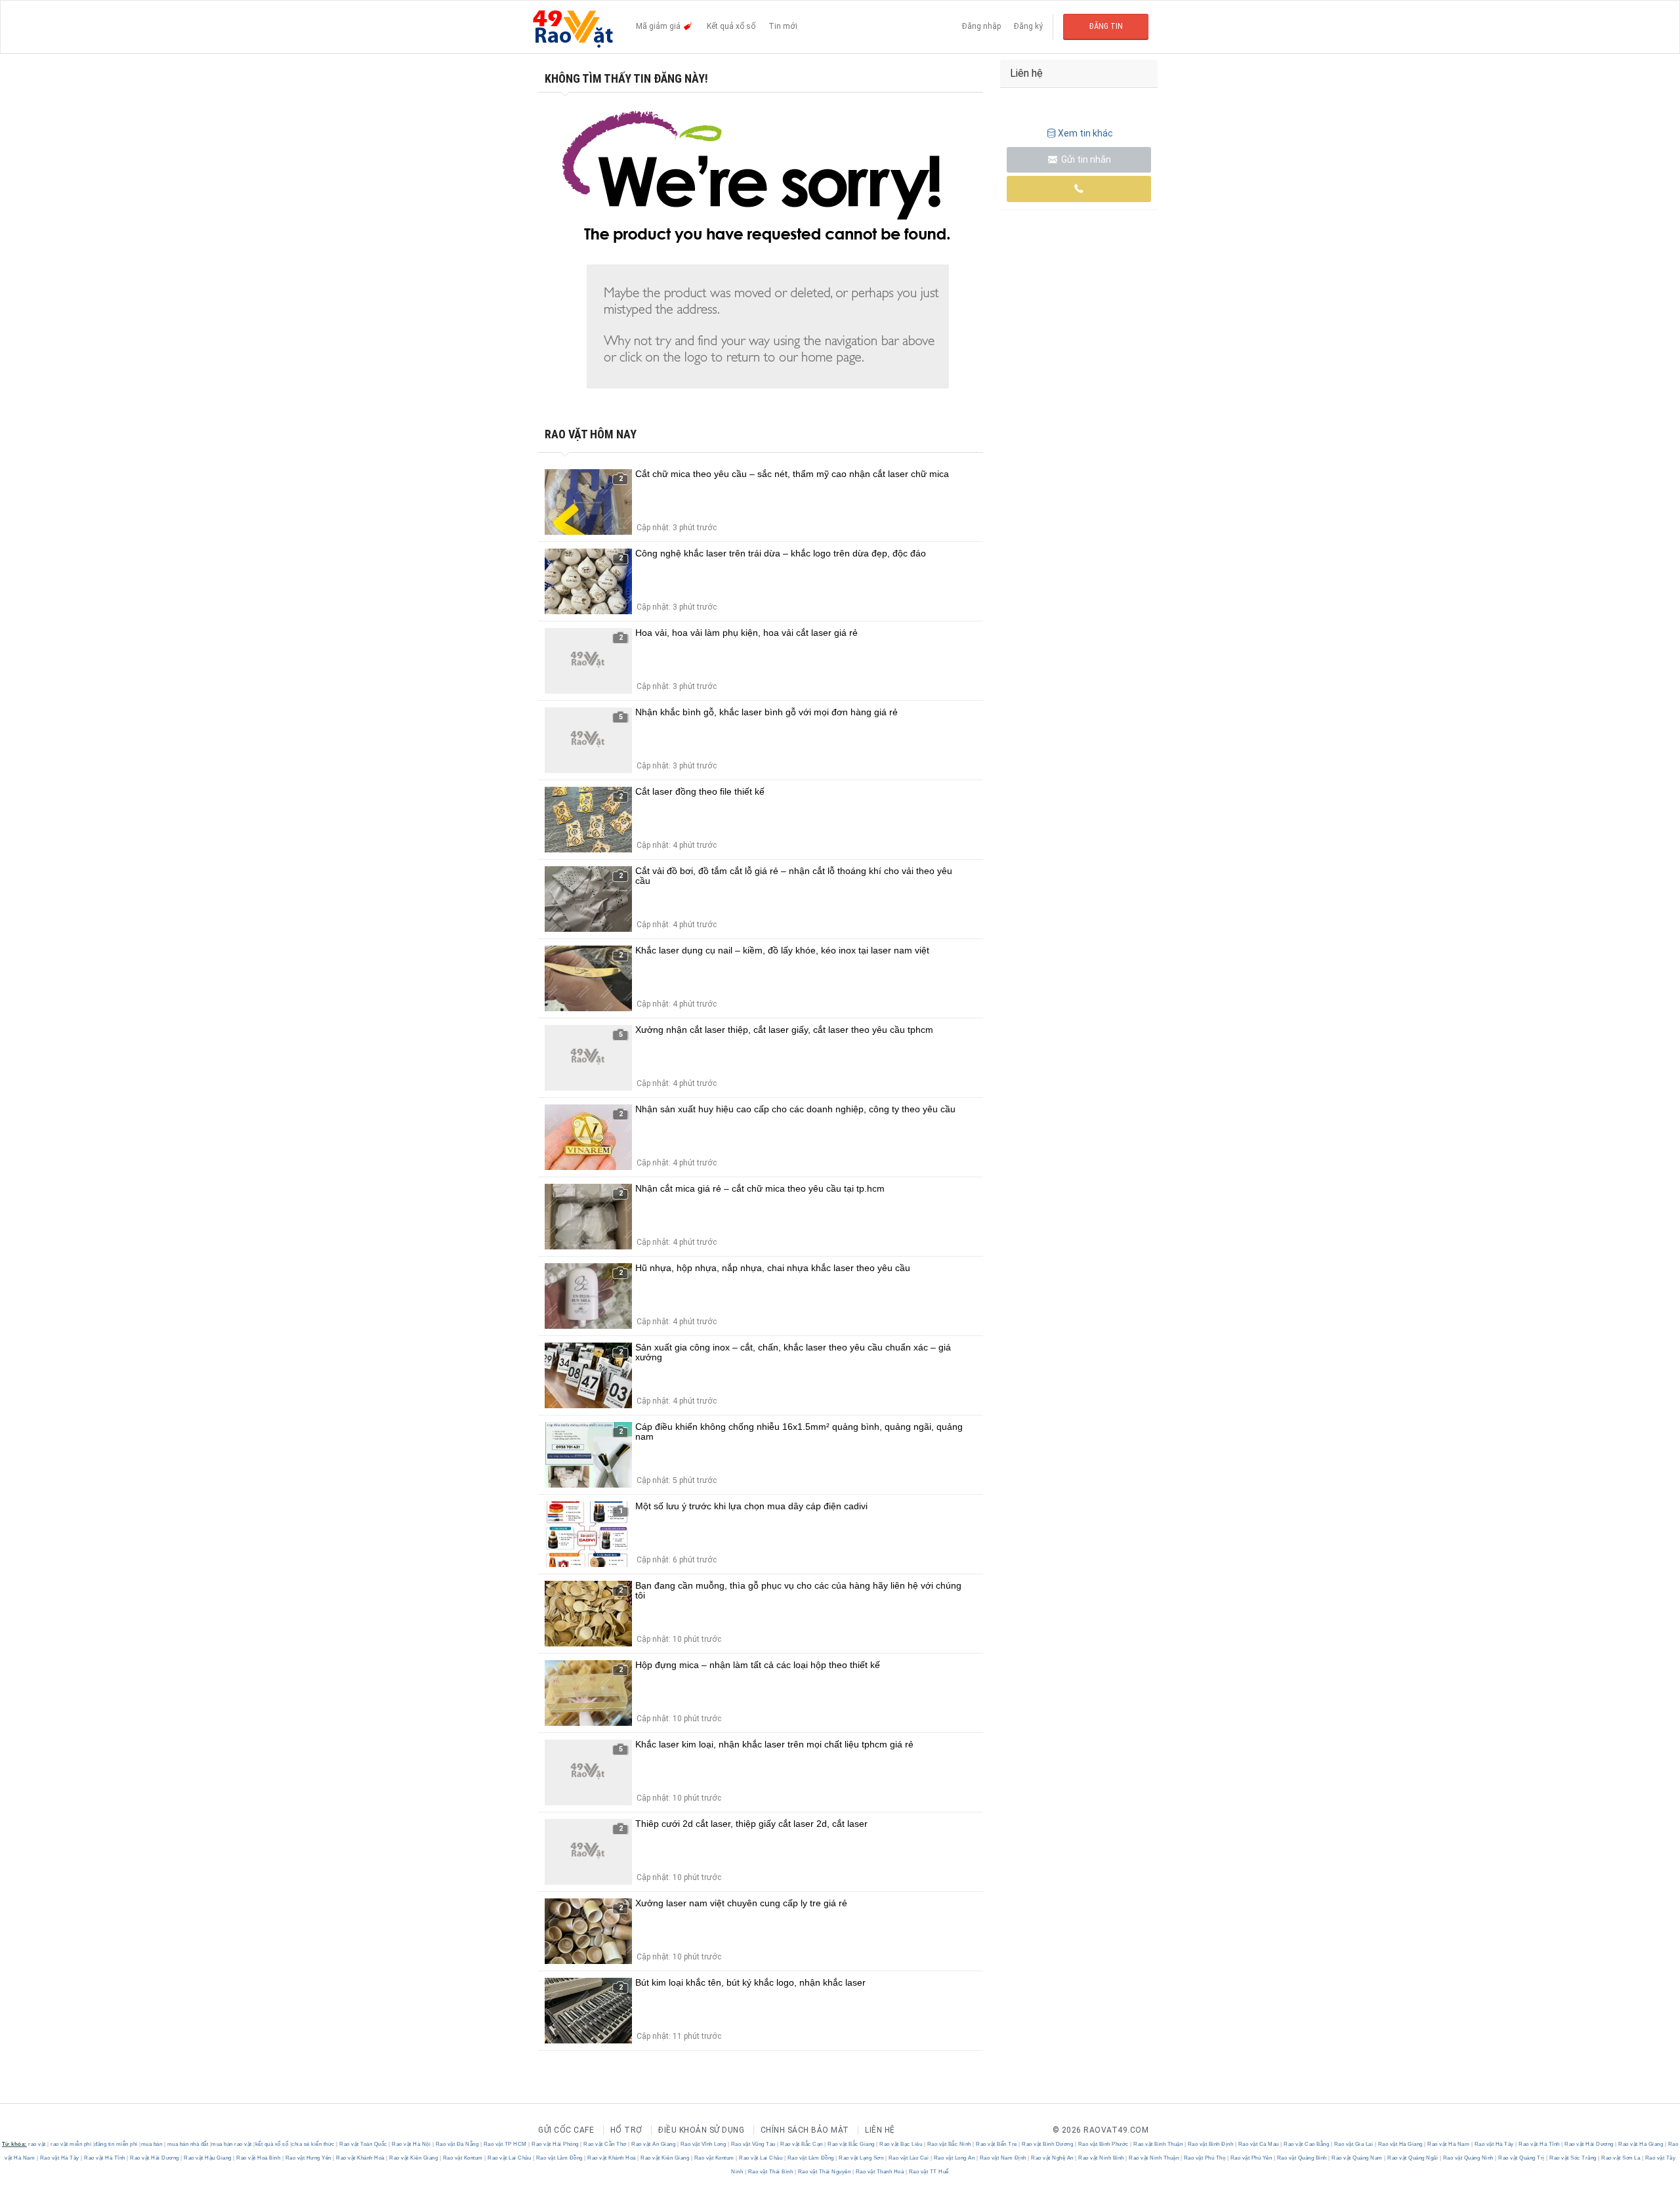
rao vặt (37, 2144)
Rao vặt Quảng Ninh (1468, 2158)
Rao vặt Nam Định (1003, 2158)
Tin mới (783, 26)
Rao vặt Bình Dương (1048, 2144)
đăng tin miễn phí (116, 2144)
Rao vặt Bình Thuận (1158, 2144)
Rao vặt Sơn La (1621, 2158)
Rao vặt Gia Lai (1354, 2144)
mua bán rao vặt (232, 2144)
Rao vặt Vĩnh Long (703, 2144)
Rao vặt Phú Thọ (1205, 2158)
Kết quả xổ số (731, 26)
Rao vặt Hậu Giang (208, 2158)
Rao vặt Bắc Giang (851, 2144)
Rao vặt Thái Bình (770, 2172)
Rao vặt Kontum (463, 2158)
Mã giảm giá (659, 26)
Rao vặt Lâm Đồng (559, 2158)
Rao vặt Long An (954, 2158)
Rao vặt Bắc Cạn (802, 2144)
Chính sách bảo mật (805, 2130)
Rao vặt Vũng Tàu (753, 2144)
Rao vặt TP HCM (505, 2144)
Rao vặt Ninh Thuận (1154, 2158)
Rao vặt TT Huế (928, 2172)
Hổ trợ (626, 2130)
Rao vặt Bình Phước (1103, 2144)
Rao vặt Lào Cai (909, 2158)
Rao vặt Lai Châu (510, 2158)
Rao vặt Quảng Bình (1302, 2158)
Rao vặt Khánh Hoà (361, 2158)
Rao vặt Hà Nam (1449, 2144)
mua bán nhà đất (188, 2144)
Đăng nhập (981, 26)
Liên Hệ (880, 2130)
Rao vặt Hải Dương (1589, 2144)
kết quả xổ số (272, 2144)
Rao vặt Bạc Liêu (901, 2144)
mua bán (152, 2144)
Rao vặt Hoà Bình (259, 2158)
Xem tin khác (1085, 133)
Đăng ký (1028, 26)
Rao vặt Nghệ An (1053, 2158)
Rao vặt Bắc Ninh (949, 2144)
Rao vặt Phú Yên (1251, 2158)
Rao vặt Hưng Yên (308, 2158)
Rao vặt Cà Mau (1258, 2144)
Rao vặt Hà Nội (411, 2144)
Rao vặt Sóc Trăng (1573, 2158)
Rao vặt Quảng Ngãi (1413, 2158)
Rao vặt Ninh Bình (1102, 2158)
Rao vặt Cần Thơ (605, 2144)
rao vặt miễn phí (71, 2144)
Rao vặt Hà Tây (1494, 2144)
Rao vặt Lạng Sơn (861, 2158)
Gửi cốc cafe (566, 2130)
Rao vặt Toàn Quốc (364, 2144)
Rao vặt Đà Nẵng (457, 2144)
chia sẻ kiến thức (313, 2144)
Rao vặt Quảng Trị (1522, 2158)
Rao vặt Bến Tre (997, 2144)
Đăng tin (1106, 26)
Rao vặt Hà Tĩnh (1540, 2144)
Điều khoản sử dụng (701, 2130)
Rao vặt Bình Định (1210, 2144)
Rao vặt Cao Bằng (1307, 2144)
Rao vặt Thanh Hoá (880, 2172)
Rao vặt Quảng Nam (1357, 2158)
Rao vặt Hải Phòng (556, 2144)
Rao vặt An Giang (654, 2144)
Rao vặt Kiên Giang (414, 2158)
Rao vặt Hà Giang (1400, 2144)
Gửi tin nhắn (1085, 159)
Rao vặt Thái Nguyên (824, 2172)
